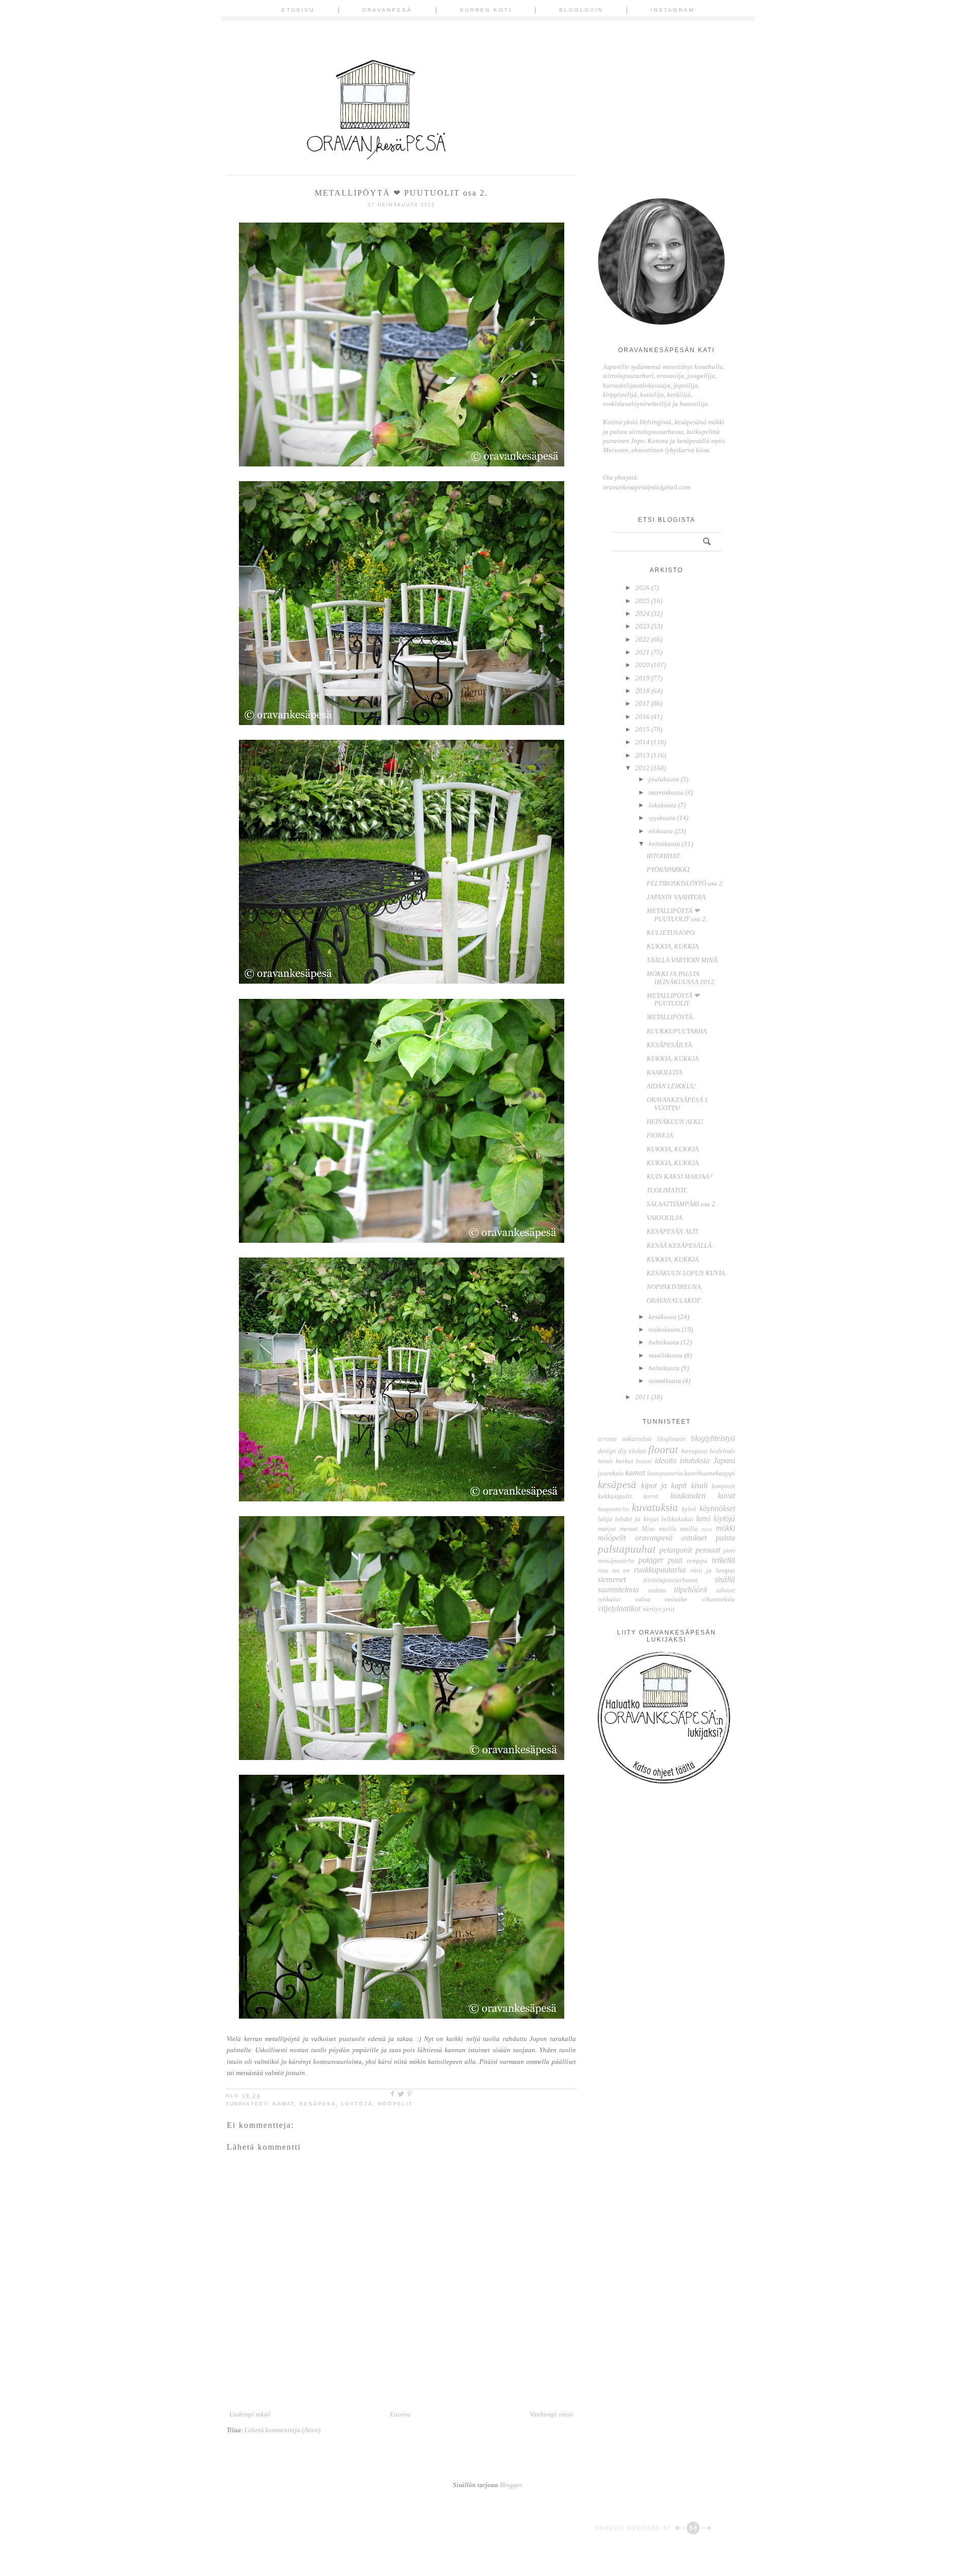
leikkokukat (677, 1519)
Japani (724, 1460)
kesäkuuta (663, 1317)
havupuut (694, 1451)
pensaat (708, 1550)
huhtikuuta (665, 1342)
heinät (605, 1462)
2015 (643, 729)
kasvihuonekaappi (710, 1473)
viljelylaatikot (619, 1608)
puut (675, 1560)
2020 (643, 665)
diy (622, 1451)
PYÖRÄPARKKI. (669, 870)
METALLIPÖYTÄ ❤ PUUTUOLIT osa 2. (677, 915)
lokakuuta (663, 805)
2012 (643, 768)
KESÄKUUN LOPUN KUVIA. (687, 1273)
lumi (703, 1518)
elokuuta (662, 831)
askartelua (637, 1439)
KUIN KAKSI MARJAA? (680, 1176)
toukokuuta (665, 1329)
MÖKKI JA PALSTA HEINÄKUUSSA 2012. (681, 978)
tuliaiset (726, 1591)
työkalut (609, 1599)
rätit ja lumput (713, 1570)
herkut (624, 1461)
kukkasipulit (615, 1496)
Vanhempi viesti (552, 2414)
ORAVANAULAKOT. (674, 1300)
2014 (643, 742)
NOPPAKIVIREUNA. (675, 1287)
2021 (643, 652)
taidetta (657, 1591)
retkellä (723, 1560)
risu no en (614, 1570)
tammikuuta (666, 1381)
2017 (643, 703)
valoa (643, 1599)
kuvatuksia (655, 1507)
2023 (643, 626)
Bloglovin (581, 10)
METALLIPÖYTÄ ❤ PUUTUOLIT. (673, 1000)
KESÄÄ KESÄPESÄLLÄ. (680, 1246)
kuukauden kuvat (703, 1496)
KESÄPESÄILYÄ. (670, 1045)
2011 (643, 1397)
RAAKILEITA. (665, 1072)
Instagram (673, 10)
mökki (725, 1528)
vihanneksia (718, 1599)
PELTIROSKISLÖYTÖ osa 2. (685, 883)
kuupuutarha (613, 1509)
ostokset (694, 1538)
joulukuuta (665, 779)
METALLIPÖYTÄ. (670, 1017)
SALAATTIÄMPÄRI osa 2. (682, 1204)
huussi (644, 1462)
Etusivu (298, 10)
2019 (643, 678)
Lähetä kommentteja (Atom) (282, 2430)
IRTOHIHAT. (664, 856)
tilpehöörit (691, 1590)
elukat (637, 1451)
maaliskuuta (666, 1355)
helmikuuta (665, 1368)
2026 (643, 588)
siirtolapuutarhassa (670, 1580)
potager (651, 1560)
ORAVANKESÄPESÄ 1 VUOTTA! (677, 1104)
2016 (643, 717)
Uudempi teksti (250, 2414)
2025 (643, 601)
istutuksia (695, 1460)
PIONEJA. (661, 1135)
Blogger (511, 2485)
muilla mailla (678, 1529)
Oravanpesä (387, 10)
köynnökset (717, 1508)
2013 (643, 755)
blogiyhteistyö (713, 1438)
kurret (651, 1497)
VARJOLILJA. (665, 1218)
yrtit (669, 1609)
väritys (652, 1609)
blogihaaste (671, 1439)
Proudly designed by (635, 2528)
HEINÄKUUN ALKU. (675, 1122)
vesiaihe (676, 1599)
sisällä (725, 1579)
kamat (283, 2104)
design (607, 1451)
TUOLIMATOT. (667, 1190)
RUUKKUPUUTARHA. (677, 1031)
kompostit (723, 1486)
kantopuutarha (665, 1474)
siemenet (612, 1579)
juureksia (611, 1473)
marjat (607, 1529)
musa (707, 1529)
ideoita (666, 1460)
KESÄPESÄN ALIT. (673, 1231)
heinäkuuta (665, 844)
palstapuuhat (627, 1549)
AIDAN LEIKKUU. (672, 1086)
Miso (648, 1529)
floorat (663, 1449)
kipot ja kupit (664, 1485)
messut (629, 1529)
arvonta (607, 1439)
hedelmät (722, 1451)
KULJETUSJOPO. (671, 933)
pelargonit (676, 1550)
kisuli (699, 1485)
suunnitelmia (618, 1590)
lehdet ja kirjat (637, 1519)
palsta (725, 1538)
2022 (643, 639)
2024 (643, 614)
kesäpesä (318, 2104)
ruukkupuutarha (660, 1570)
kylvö (689, 1509)
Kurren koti (486, 10)
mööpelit (395, 2104)
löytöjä (357, 2104)
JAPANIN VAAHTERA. (677, 897)
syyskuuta (663, 818)
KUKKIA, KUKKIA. (673, 946)
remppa (697, 1561)
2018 (643, 691)
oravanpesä (654, 1538)
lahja (605, 1519)
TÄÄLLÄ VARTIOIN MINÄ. (683, 960)
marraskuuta (667, 792)
